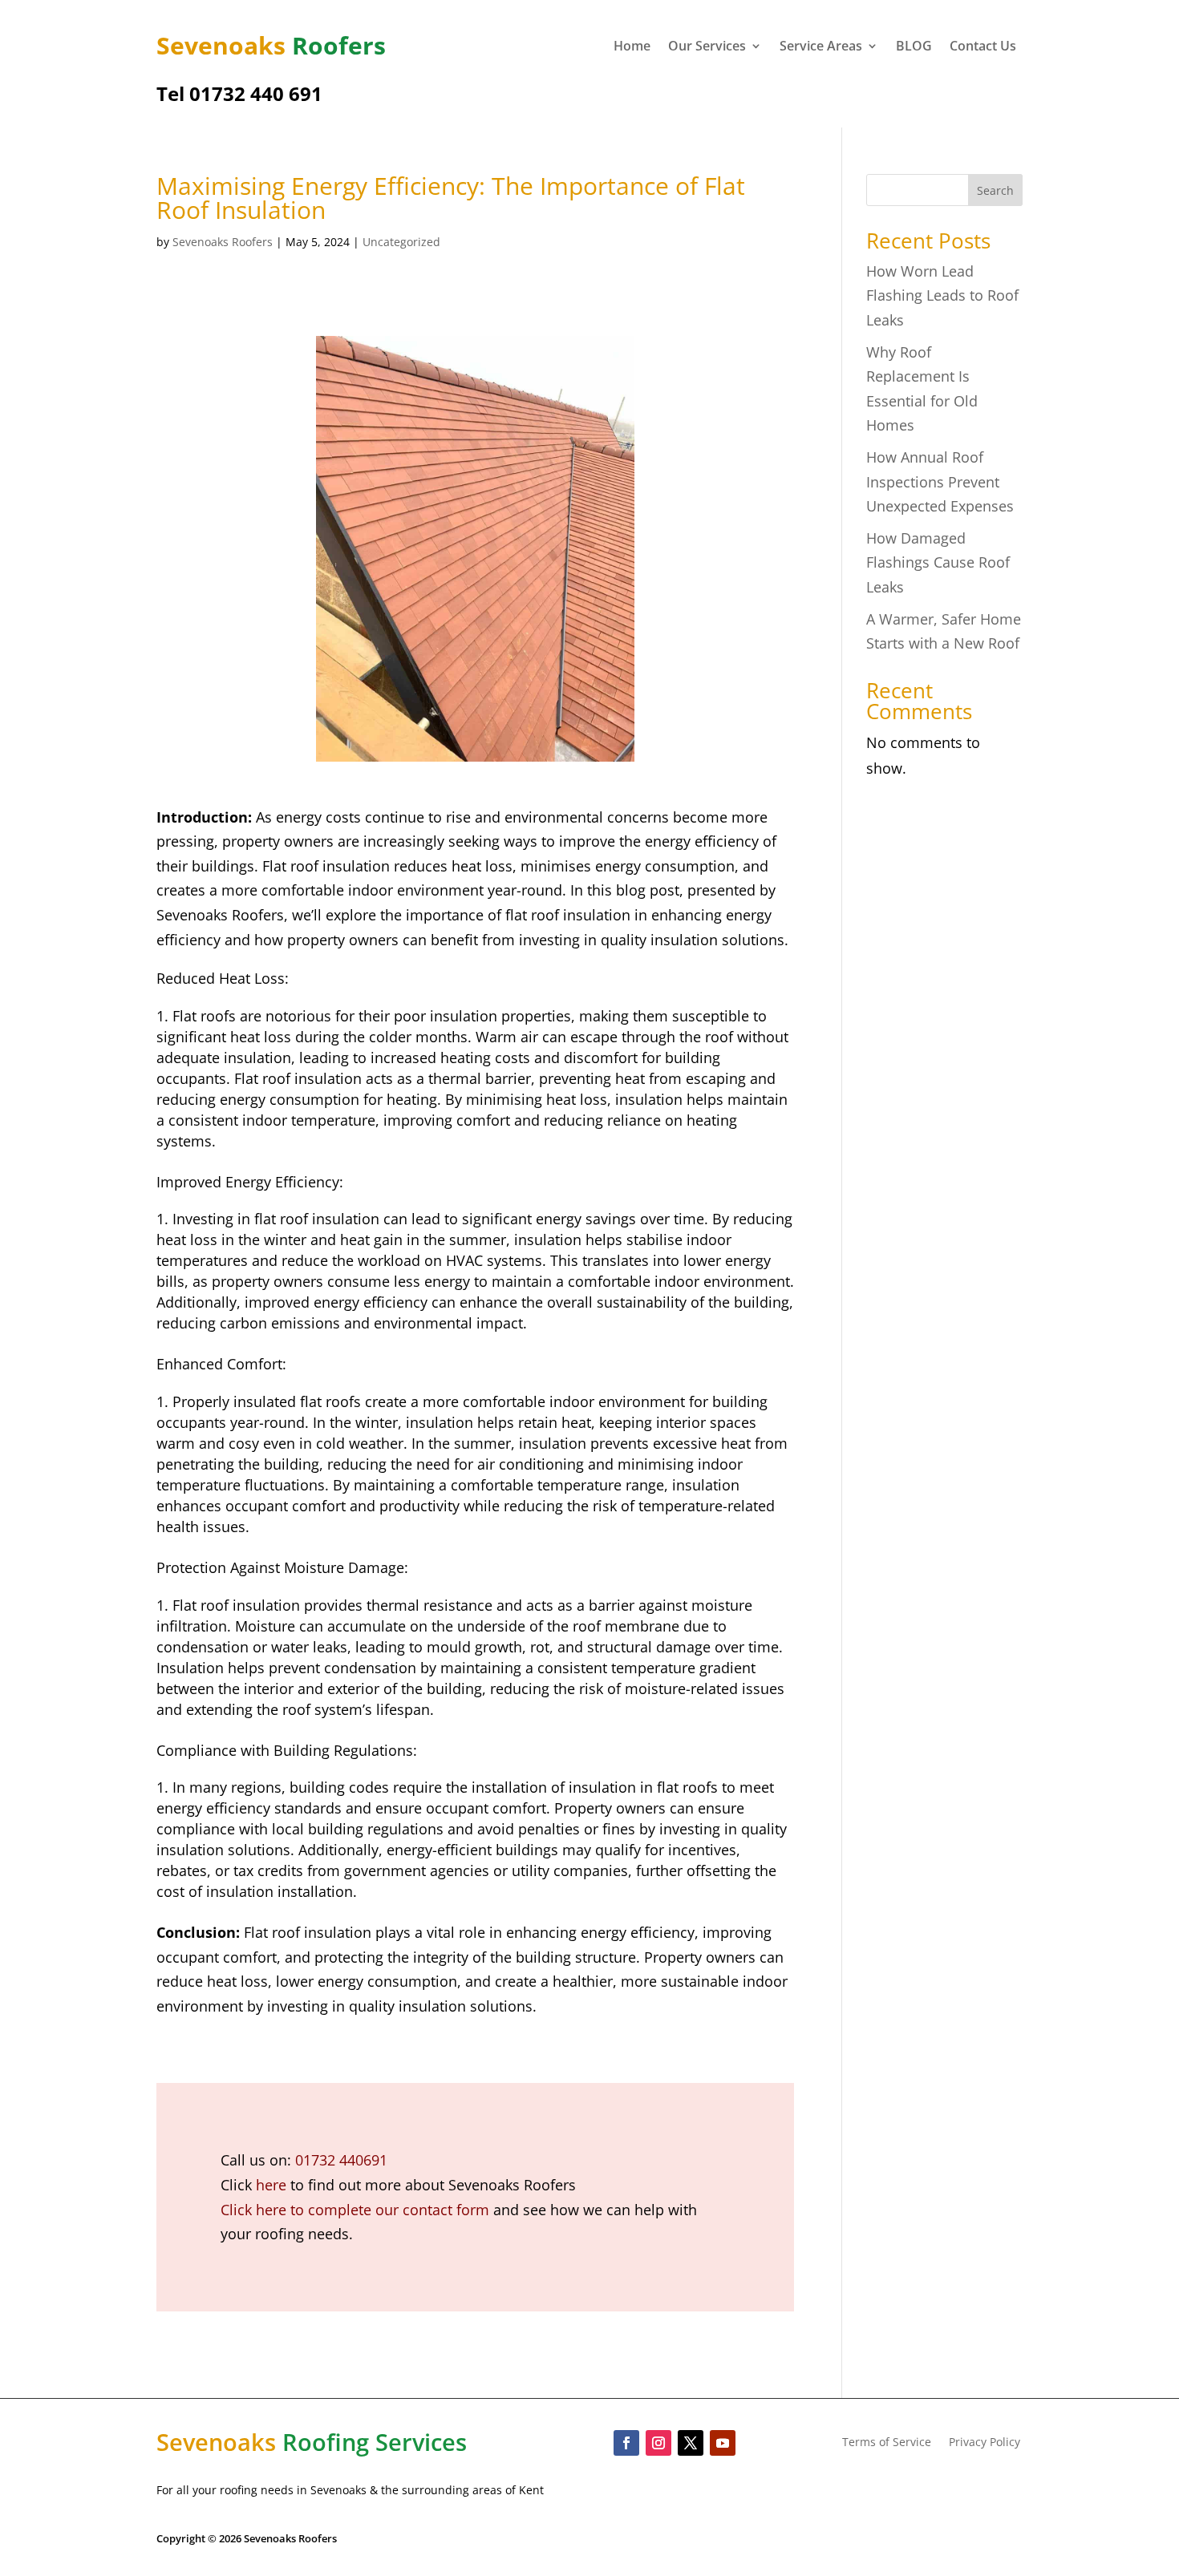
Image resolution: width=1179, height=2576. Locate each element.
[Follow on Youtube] (723, 2443)
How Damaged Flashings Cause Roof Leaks (938, 562)
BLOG (914, 47)
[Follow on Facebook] (626, 2443)
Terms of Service (887, 2443)
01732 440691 (341, 2160)
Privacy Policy (985, 2443)
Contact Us (983, 47)
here (271, 2185)
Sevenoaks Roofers (223, 242)
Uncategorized (401, 242)
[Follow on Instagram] (658, 2443)
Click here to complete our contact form (355, 2210)
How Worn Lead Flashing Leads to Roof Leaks (942, 295)
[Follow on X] (691, 2443)
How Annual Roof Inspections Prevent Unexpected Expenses (940, 481)
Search (995, 190)
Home (632, 47)
